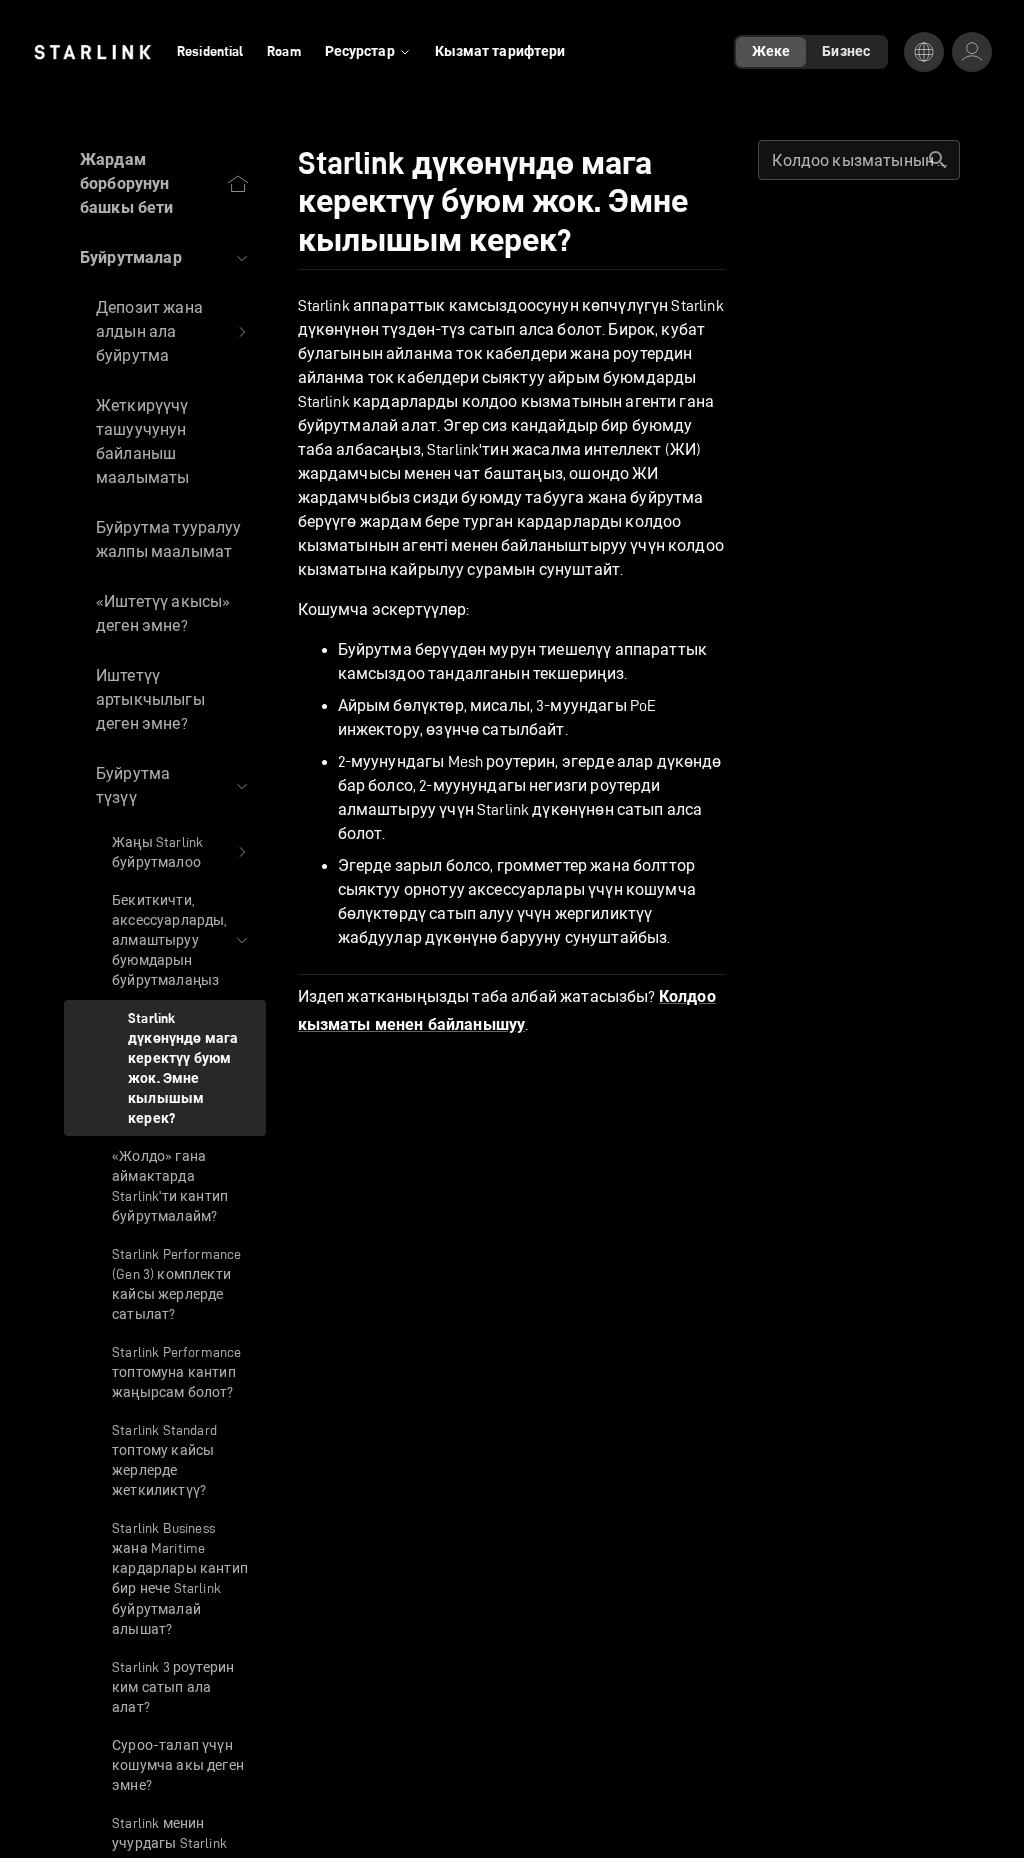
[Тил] (924, 52)
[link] (92, 52)
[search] (938, 160)
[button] (165, 258)
